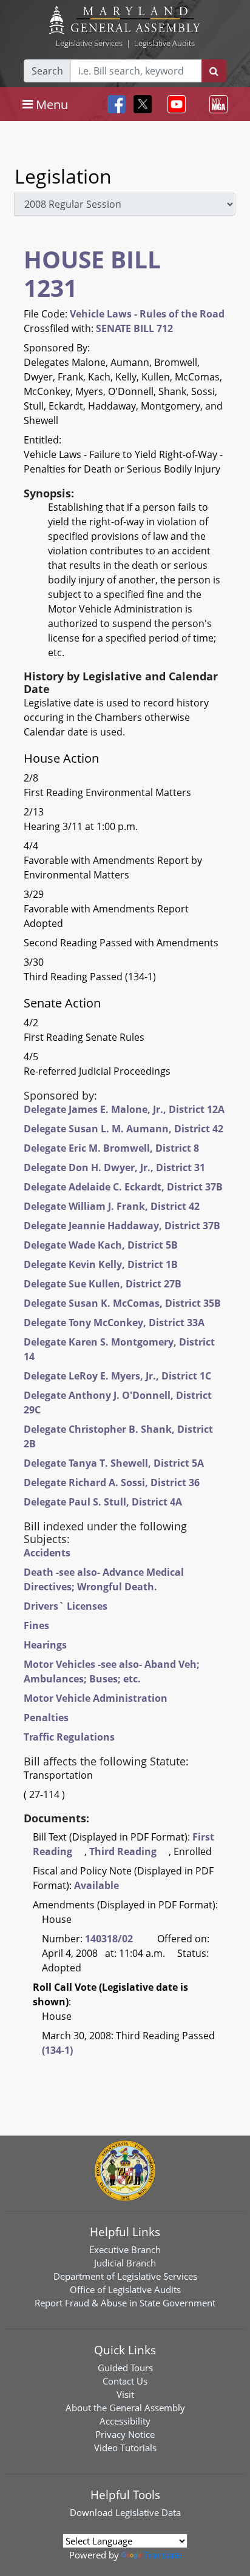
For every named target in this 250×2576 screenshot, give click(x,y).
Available (96, 1885)
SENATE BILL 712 (134, 328)
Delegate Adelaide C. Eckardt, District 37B (123, 1187)
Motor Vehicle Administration (96, 1698)
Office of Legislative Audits (125, 2289)
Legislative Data (148, 2512)
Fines (36, 1625)
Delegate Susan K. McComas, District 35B (122, 1303)
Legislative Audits (164, 43)
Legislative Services (89, 43)
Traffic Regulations (69, 1737)
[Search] (214, 71)
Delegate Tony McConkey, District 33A (114, 1323)
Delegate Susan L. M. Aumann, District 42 (123, 1129)
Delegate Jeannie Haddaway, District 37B (122, 1226)
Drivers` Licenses (66, 1606)
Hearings (45, 1645)
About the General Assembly (125, 2408)
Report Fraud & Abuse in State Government (125, 2303)
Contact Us (125, 2381)
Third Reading (123, 1851)
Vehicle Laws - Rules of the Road (147, 314)
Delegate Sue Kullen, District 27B (103, 1284)
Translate (163, 2555)
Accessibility (125, 2421)
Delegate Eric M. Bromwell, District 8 (111, 1148)
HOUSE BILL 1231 (92, 273)
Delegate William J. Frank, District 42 (112, 1206)
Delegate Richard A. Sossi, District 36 (112, 1482)
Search (47, 71)
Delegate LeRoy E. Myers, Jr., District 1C (117, 1376)
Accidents (47, 1553)
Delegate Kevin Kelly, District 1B (101, 1264)
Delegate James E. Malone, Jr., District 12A (124, 1109)
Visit (125, 2394)
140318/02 (109, 1939)
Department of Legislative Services (125, 2276)
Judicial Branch (125, 2263)
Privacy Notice (125, 2434)
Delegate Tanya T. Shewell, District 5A (114, 1463)
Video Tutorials (125, 2448)
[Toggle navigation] (174, 104)
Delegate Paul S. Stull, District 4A (103, 1502)
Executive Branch (125, 2249)
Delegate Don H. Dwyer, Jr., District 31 (114, 1167)
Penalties (46, 1718)
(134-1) (57, 2050)
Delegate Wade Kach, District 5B (101, 1245)
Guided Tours (125, 2368)
